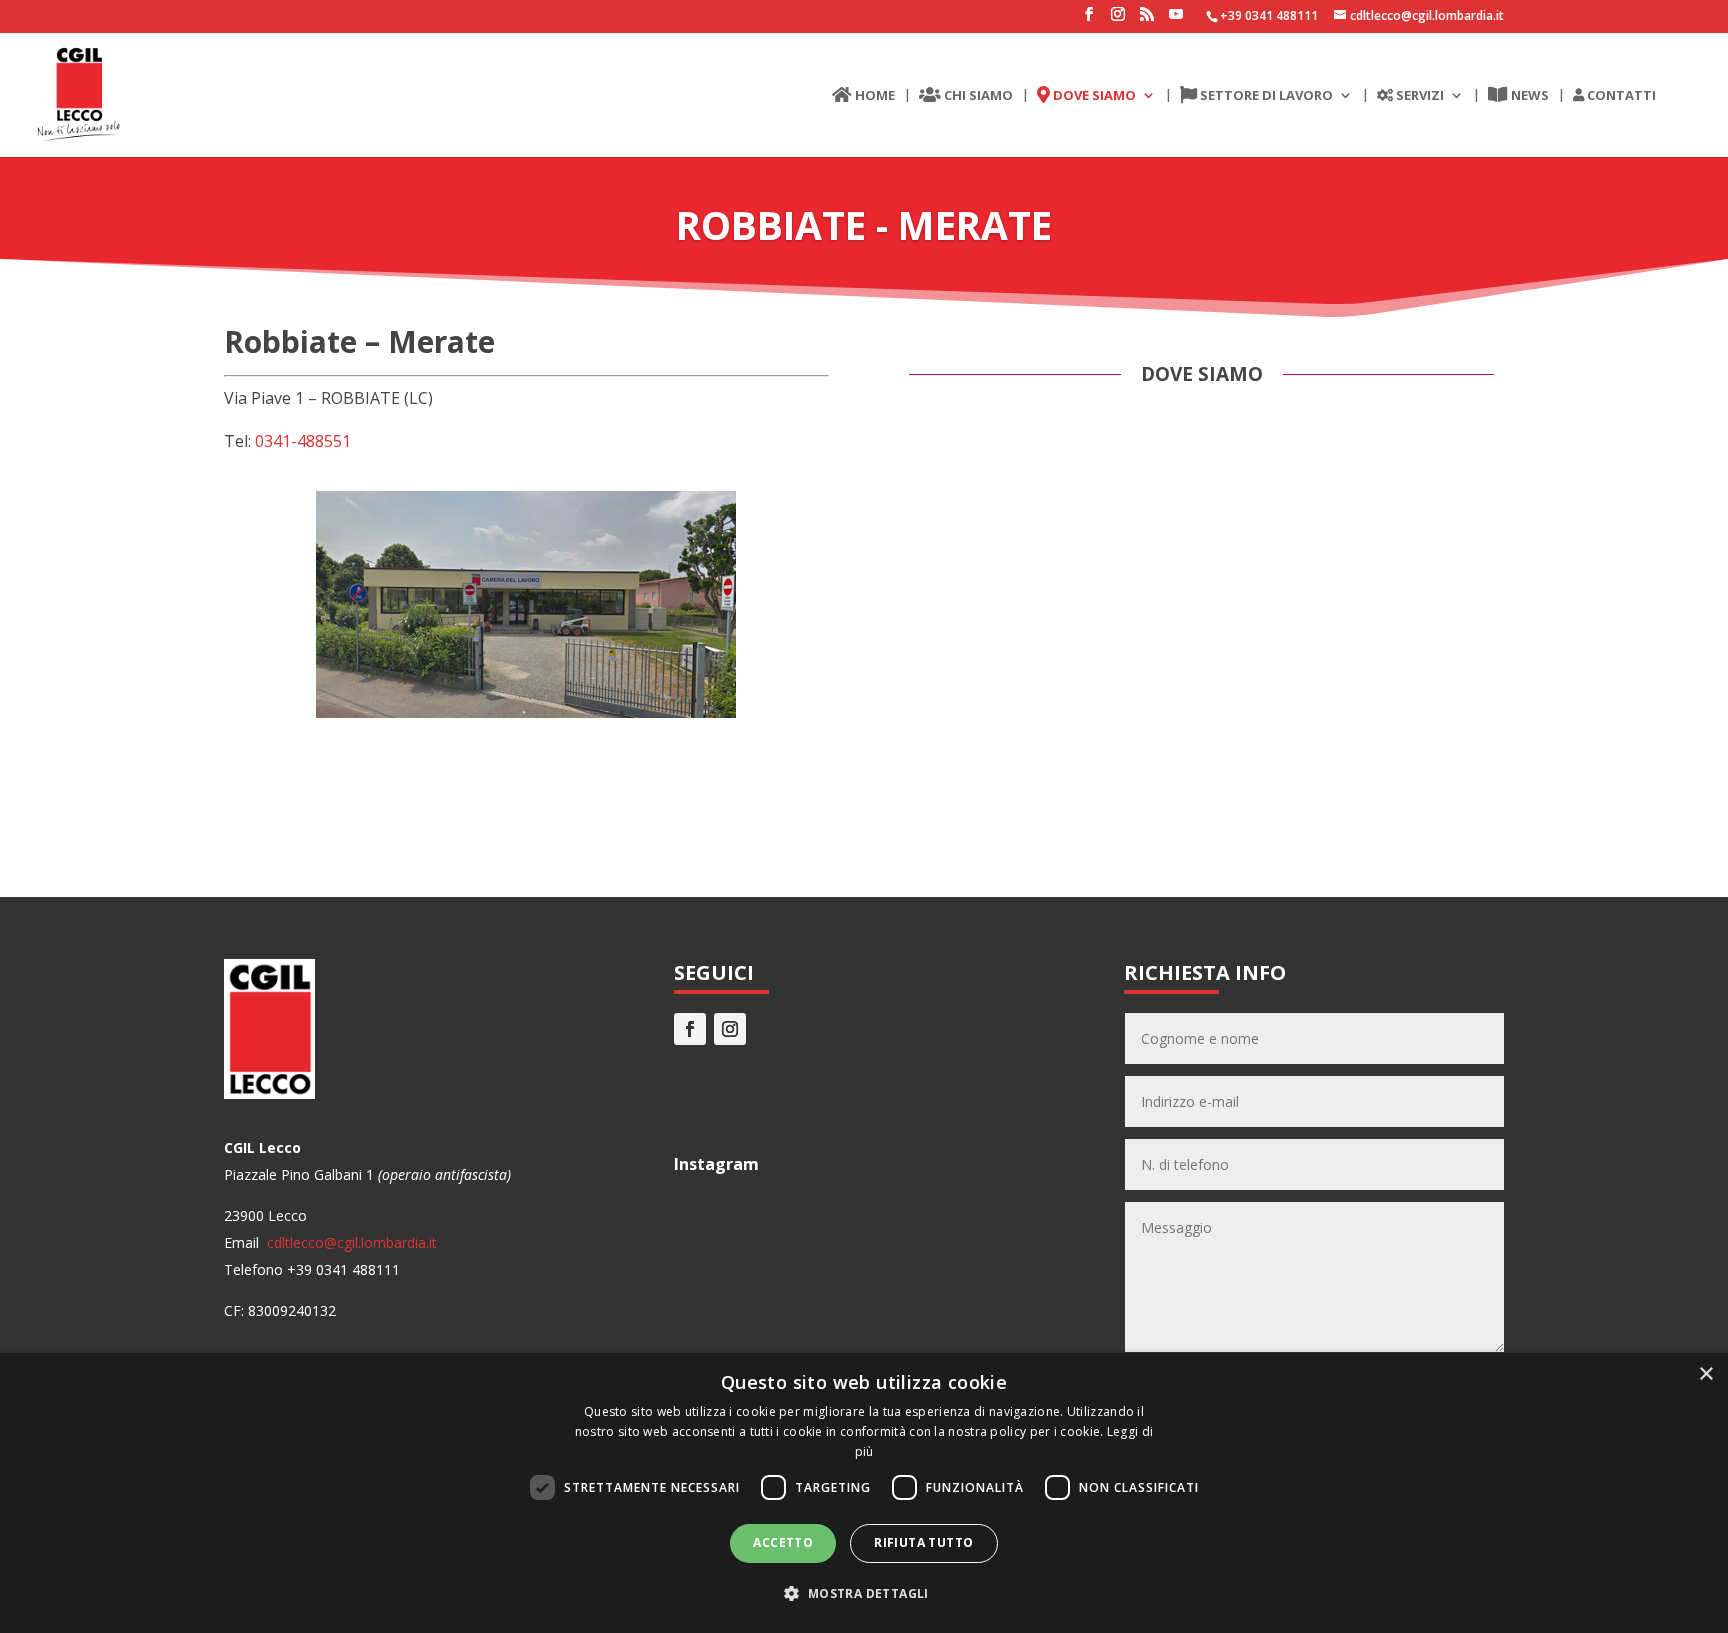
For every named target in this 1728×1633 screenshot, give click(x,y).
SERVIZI (1418, 96)
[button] (863, 1593)
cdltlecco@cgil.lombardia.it (350, 1242)
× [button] (1705, 1374)
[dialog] (864, 1493)
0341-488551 (303, 441)
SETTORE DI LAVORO (1265, 96)
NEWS (1528, 96)
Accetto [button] (783, 1542)
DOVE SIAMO (1093, 96)
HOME (873, 96)
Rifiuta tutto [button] (923, 1542)
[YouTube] (1176, 20)
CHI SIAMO (977, 96)
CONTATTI (1620, 96)
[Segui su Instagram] (730, 1029)
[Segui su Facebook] (690, 1029)
